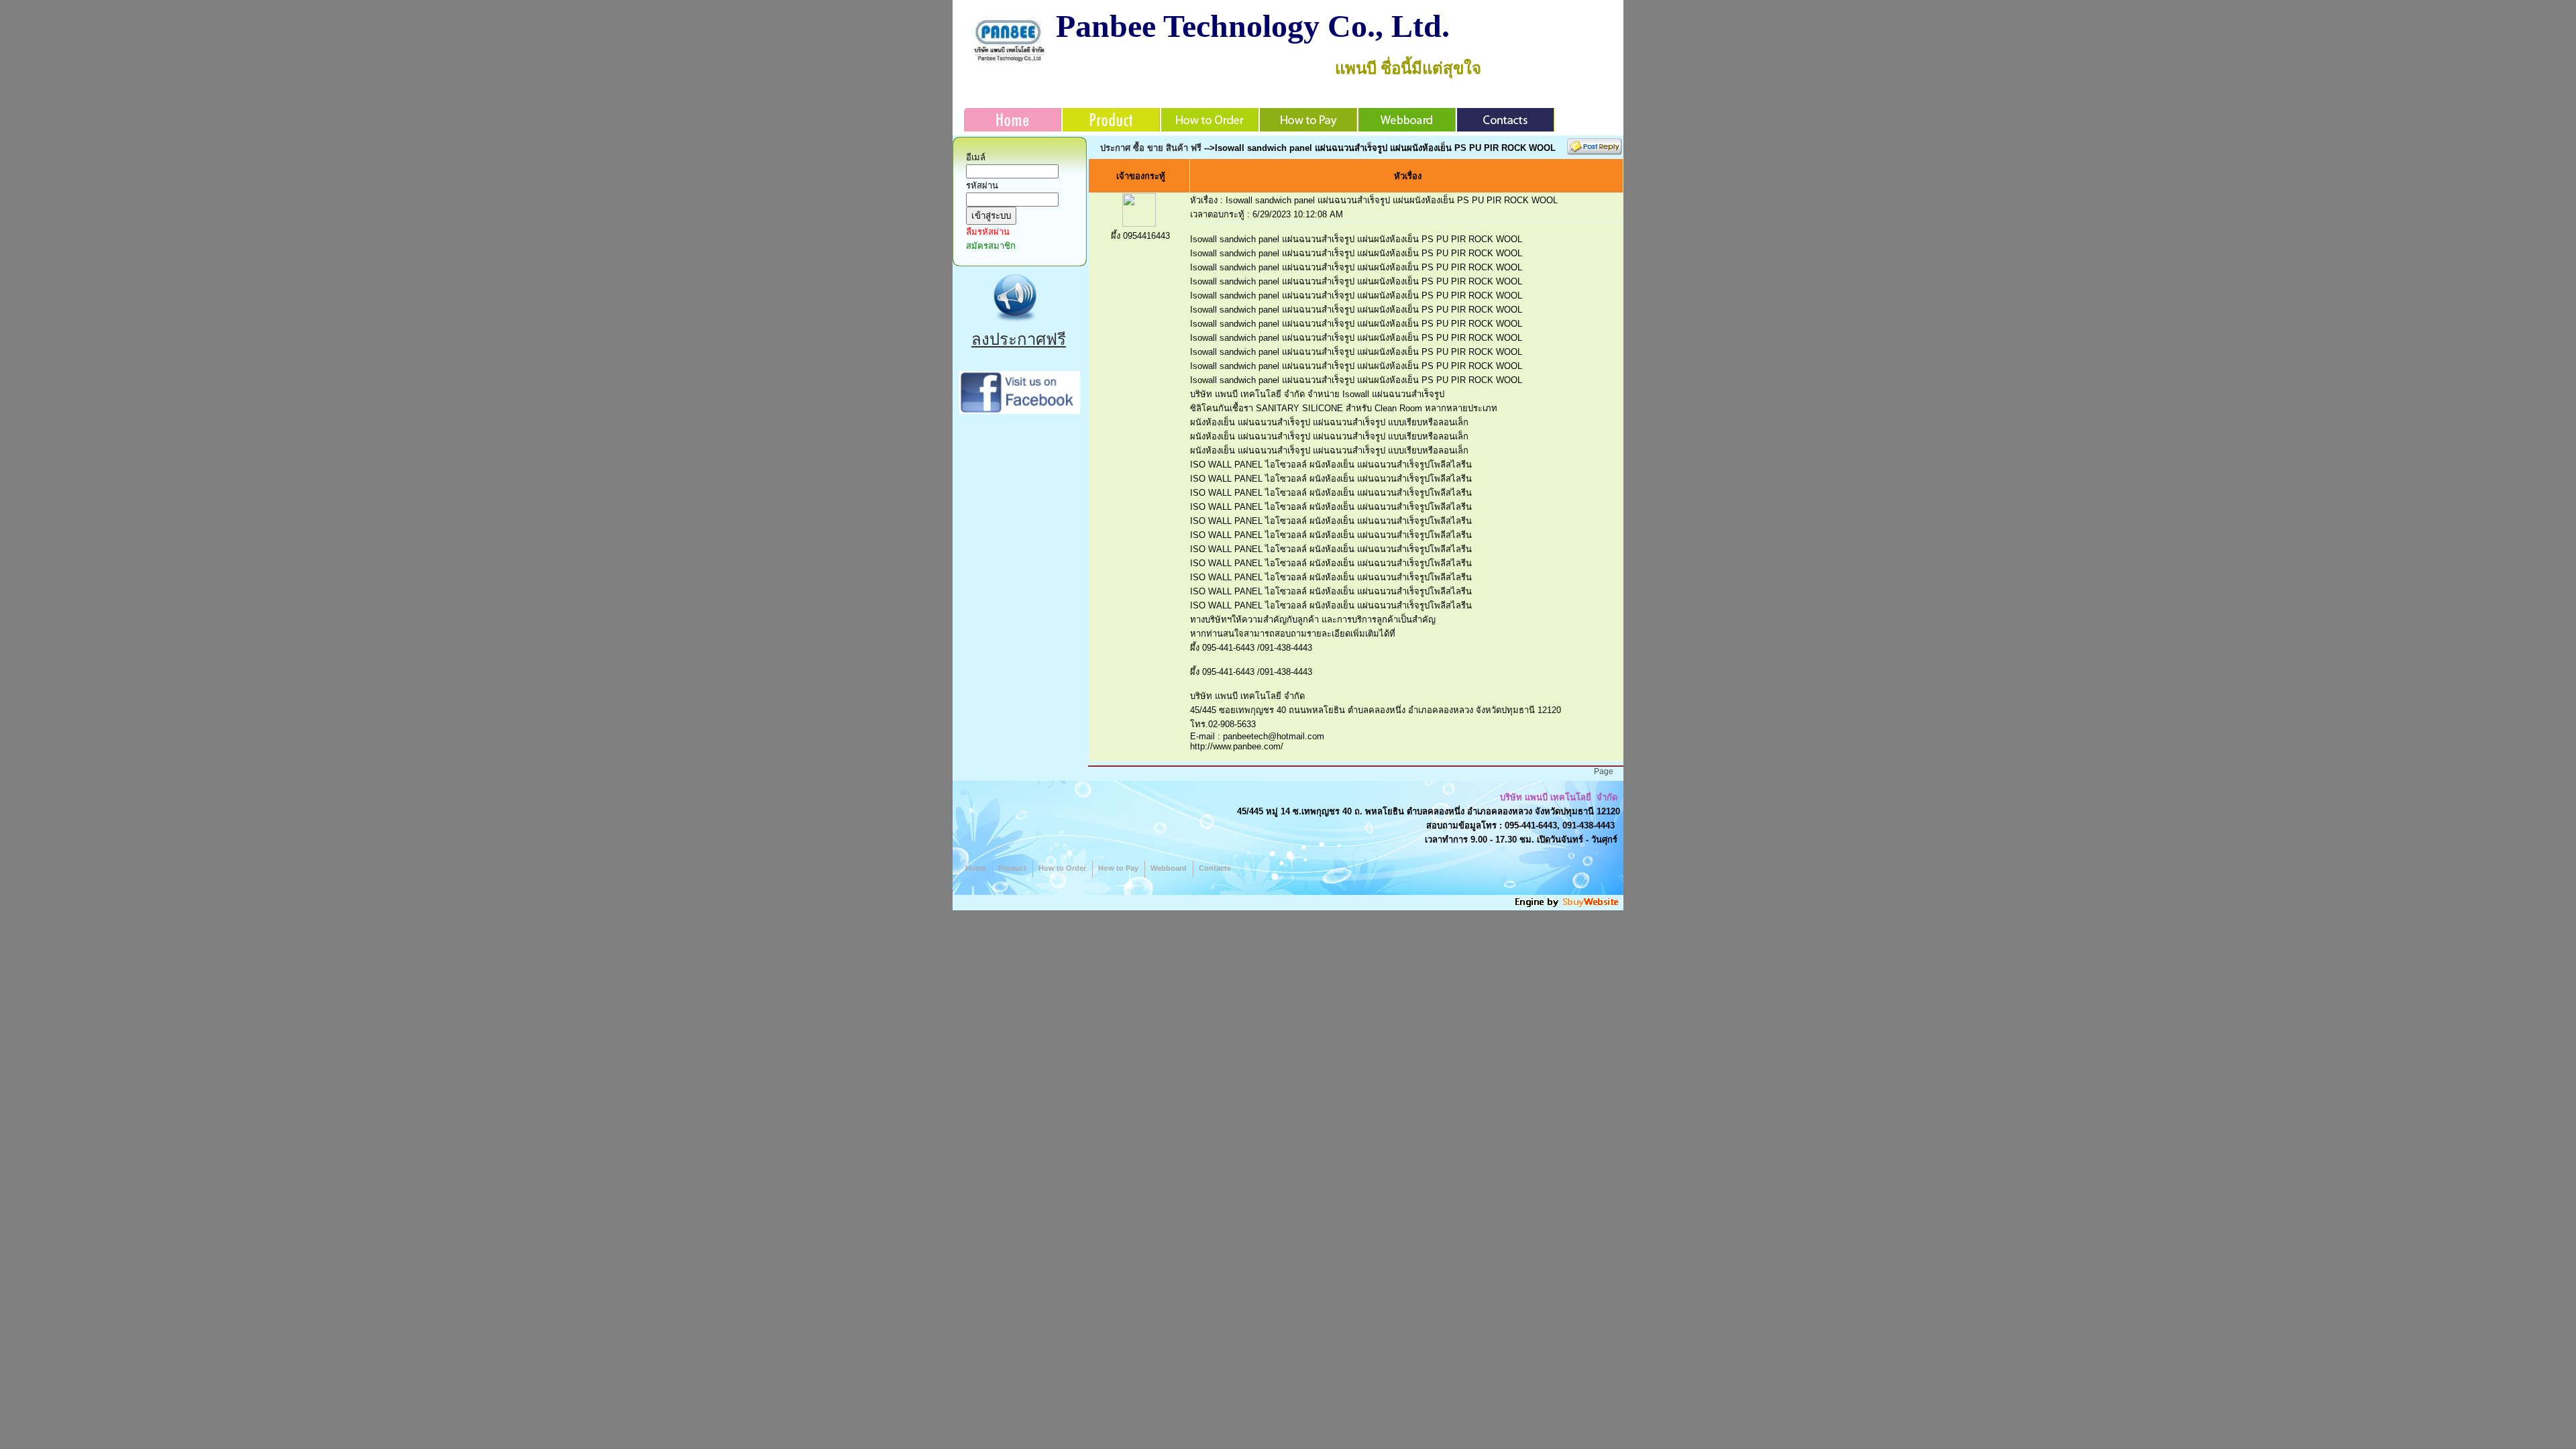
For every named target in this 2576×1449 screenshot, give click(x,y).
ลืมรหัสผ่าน (988, 232)
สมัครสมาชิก (991, 246)
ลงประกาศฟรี (1019, 339)
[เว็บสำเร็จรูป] (1568, 905)
